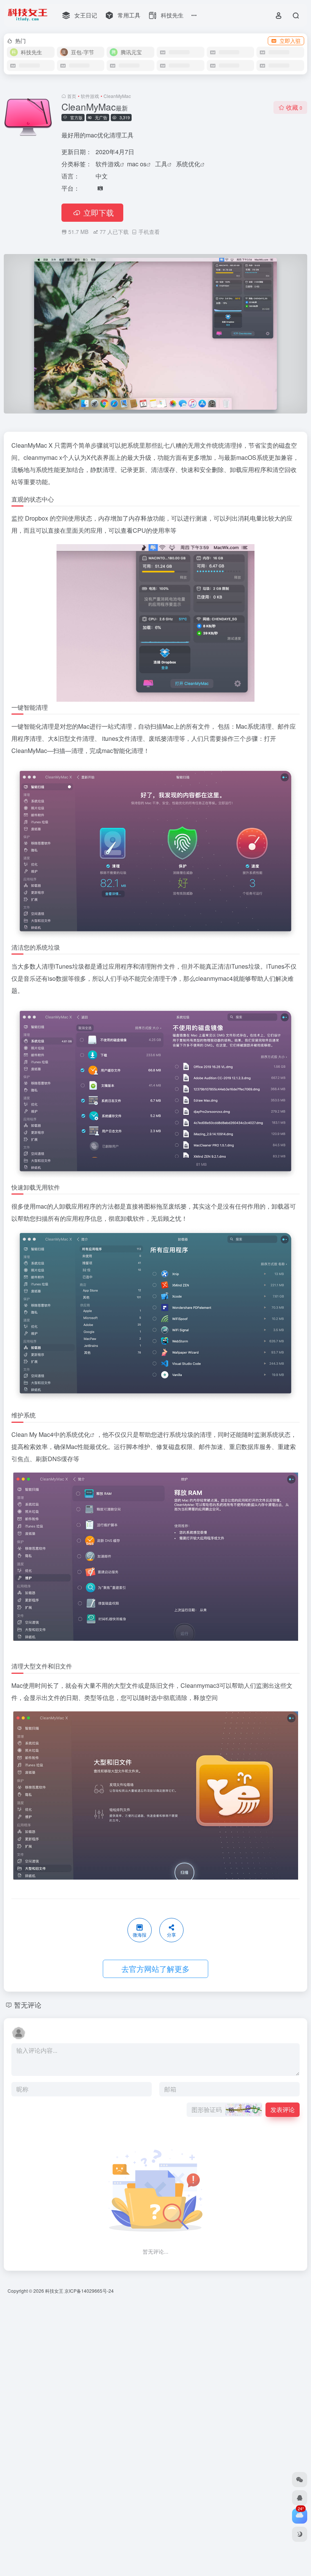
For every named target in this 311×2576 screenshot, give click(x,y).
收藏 (294, 107)
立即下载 (99, 212)
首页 (72, 96)
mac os (137, 164)
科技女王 (54, 2291)
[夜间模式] (300, 2534)
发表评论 (283, 2110)
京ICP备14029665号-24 (90, 2291)
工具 (161, 164)
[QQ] (300, 2498)
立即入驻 (290, 41)
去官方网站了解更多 (155, 1969)
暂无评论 (28, 2005)
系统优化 (188, 164)
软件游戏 (90, 96)
